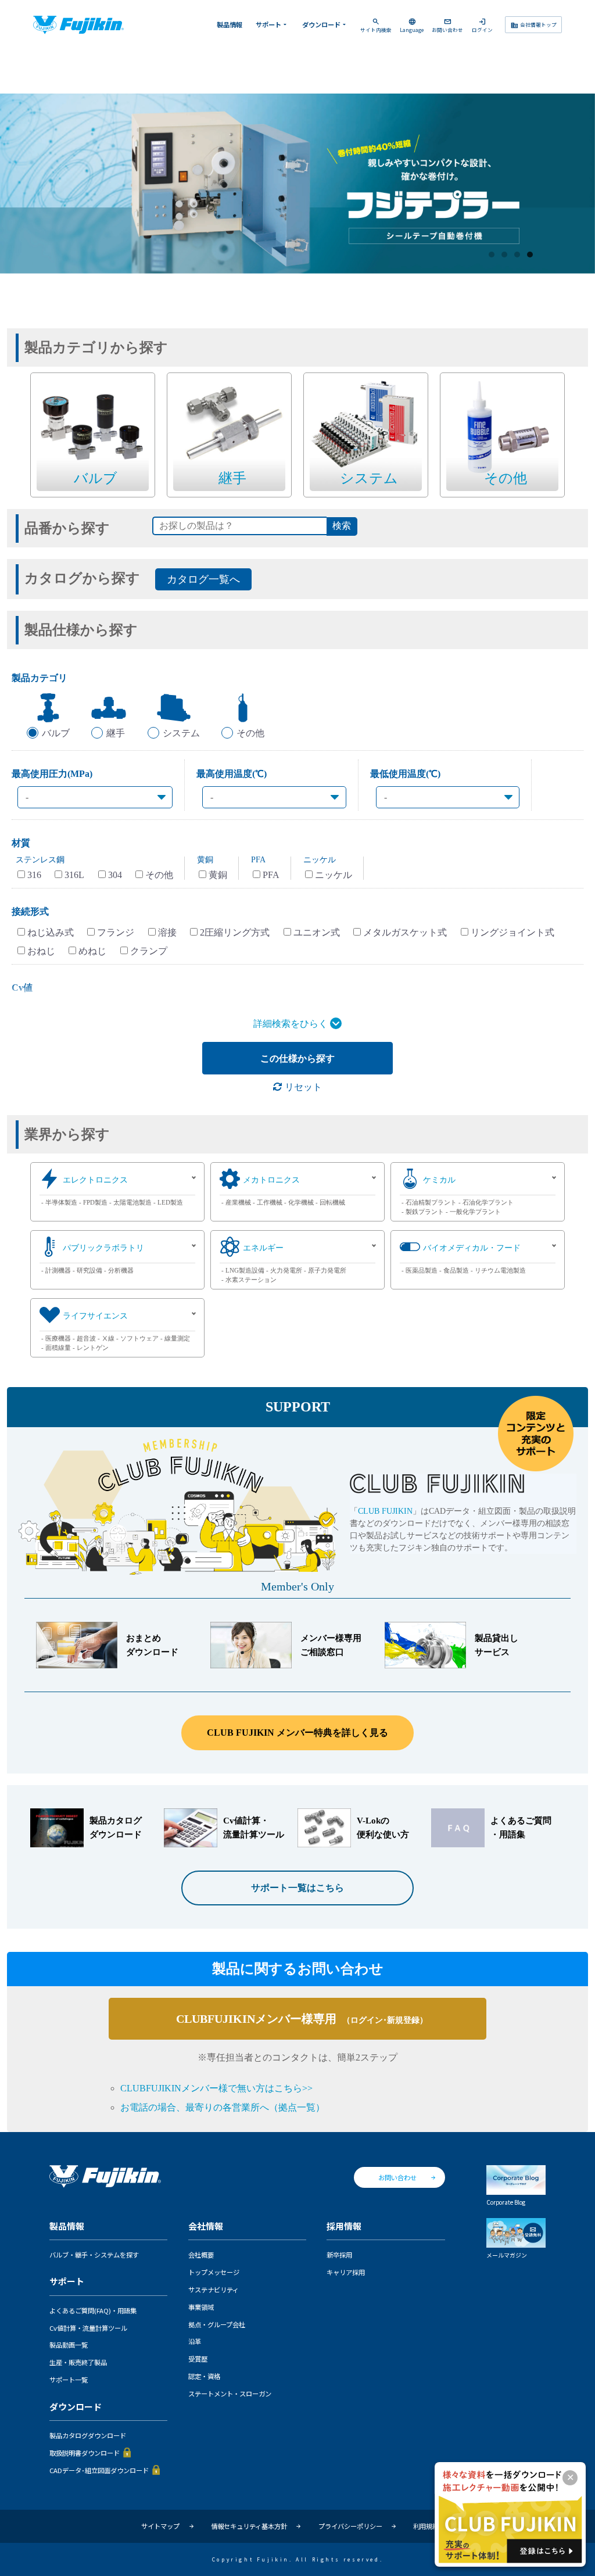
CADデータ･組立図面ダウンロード (99, 2470)
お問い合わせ (447, 25)
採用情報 (344, 2226)
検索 (342, 526)
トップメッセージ (214, 2272)
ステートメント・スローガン (230, 2394)
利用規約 (426, 2526)
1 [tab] (492, 255)
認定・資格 (204, 2376)
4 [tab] (531, 255)
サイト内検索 (376, 25)
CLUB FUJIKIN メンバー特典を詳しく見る (297, 1733)
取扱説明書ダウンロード (85, 2453)
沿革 (195, 2341)
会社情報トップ (534, 25)
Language (412, 25)
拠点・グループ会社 (217, 2324)
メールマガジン (507, 2255)
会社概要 (201, 2255)
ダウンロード (325, 24)
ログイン (482, 25)
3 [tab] (518, 255)
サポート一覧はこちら (297, 1888)
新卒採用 (339, 2255)
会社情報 (206, 2226)
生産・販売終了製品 (78, 2362)
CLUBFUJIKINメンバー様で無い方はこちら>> (216, 2088)
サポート (272, 24)
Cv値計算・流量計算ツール (88, 2328)
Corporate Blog (506, 2202)
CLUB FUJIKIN (385, 1511)
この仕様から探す (297, 1058)
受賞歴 (198, 2359)
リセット (302, 1087)
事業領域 (201, 2307)
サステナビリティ (214, 2290)
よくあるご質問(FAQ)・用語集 (93, 2310)
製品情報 (230, 24)
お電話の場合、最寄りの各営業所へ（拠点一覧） (223, 2107)
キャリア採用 (346, 2272)
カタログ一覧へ (203, 579)
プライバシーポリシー (350, 2526)
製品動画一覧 (69, 2345)
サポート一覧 (69, 2380)
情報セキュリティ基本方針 (249, 2526)
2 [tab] (505, 255)
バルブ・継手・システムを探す (94, 2255)
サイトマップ (160, 2526)
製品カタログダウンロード (88, 2435)
